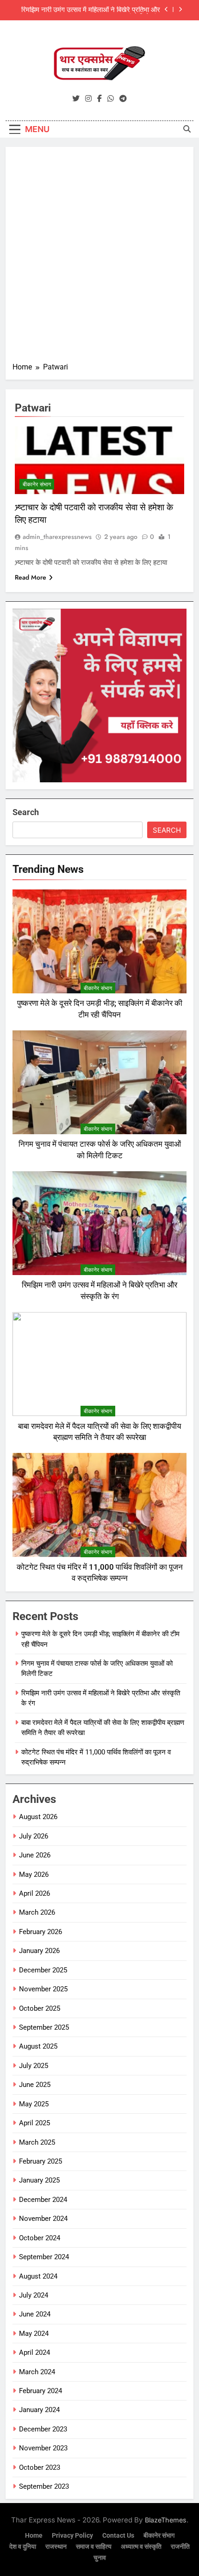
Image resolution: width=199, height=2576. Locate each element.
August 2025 (38, 2046)
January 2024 (39, 2410)
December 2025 (43, 1970)
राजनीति (180, 2547)
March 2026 (37, 1912)
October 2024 (40, 2238)
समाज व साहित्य (94, 2547)
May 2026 (34, 1875)
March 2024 (37, 2372)
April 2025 (34, 2123)
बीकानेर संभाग (37, 484)
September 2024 (44, 2257)
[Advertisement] (99, 258)
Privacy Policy (72, 2536)
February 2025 (40, 2161)
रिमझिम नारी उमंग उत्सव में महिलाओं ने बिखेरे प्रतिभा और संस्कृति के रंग (91, 10)
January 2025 (39, 2180)
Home (34, 2536)
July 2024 (34, 2295)
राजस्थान (56, 2547)
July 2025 (34, 2066)
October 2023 (40, 2467)
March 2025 (37, 2142)
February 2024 (40, 2391)
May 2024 (34, 2334)
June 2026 (35, 1855)
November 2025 (43, 1989)
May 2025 (34, 2104)
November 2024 (43, 2219)
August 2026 (38, 1817)
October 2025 (40, 2008)
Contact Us (118, 2536)
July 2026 (34, 1836)
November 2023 (43, 2448)
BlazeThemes (166, 2520)
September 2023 (44, 2486)
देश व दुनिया (23, 2547)
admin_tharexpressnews (57, 537)
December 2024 (43, 2200)
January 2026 (39, 1951)
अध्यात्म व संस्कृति (141, 2547)
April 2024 (34, 2352)
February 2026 (40, 1932)
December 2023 (43, 2429)
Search (26, 812)
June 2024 (35, 2314)
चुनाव (100, 2558)
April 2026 (34, 1893)
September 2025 (44, 2027)
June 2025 (35, 2085)
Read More (31, 577)
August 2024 (38, 2276)
